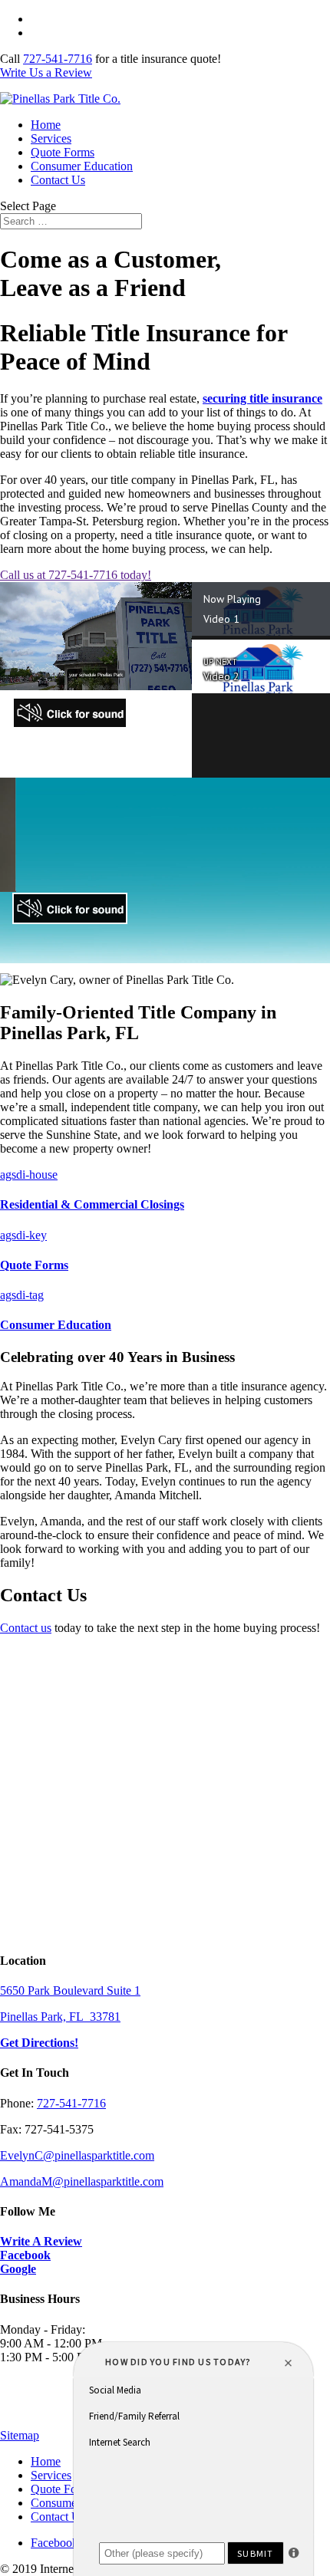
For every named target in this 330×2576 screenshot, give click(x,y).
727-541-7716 (58, 59)
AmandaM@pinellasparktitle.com (82, 2181)
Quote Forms (63, 152)
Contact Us (58, 180)
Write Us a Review (77, 33)
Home (46, 125)
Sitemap (20, 2435)
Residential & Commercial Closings (92, 1204)
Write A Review (41, 2241)
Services (51, 138)
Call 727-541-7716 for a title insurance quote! (141, 19)
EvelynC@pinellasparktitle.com (77, 2155)
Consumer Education (82, 166)
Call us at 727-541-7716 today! (76, 575)
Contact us (26, 1628)
